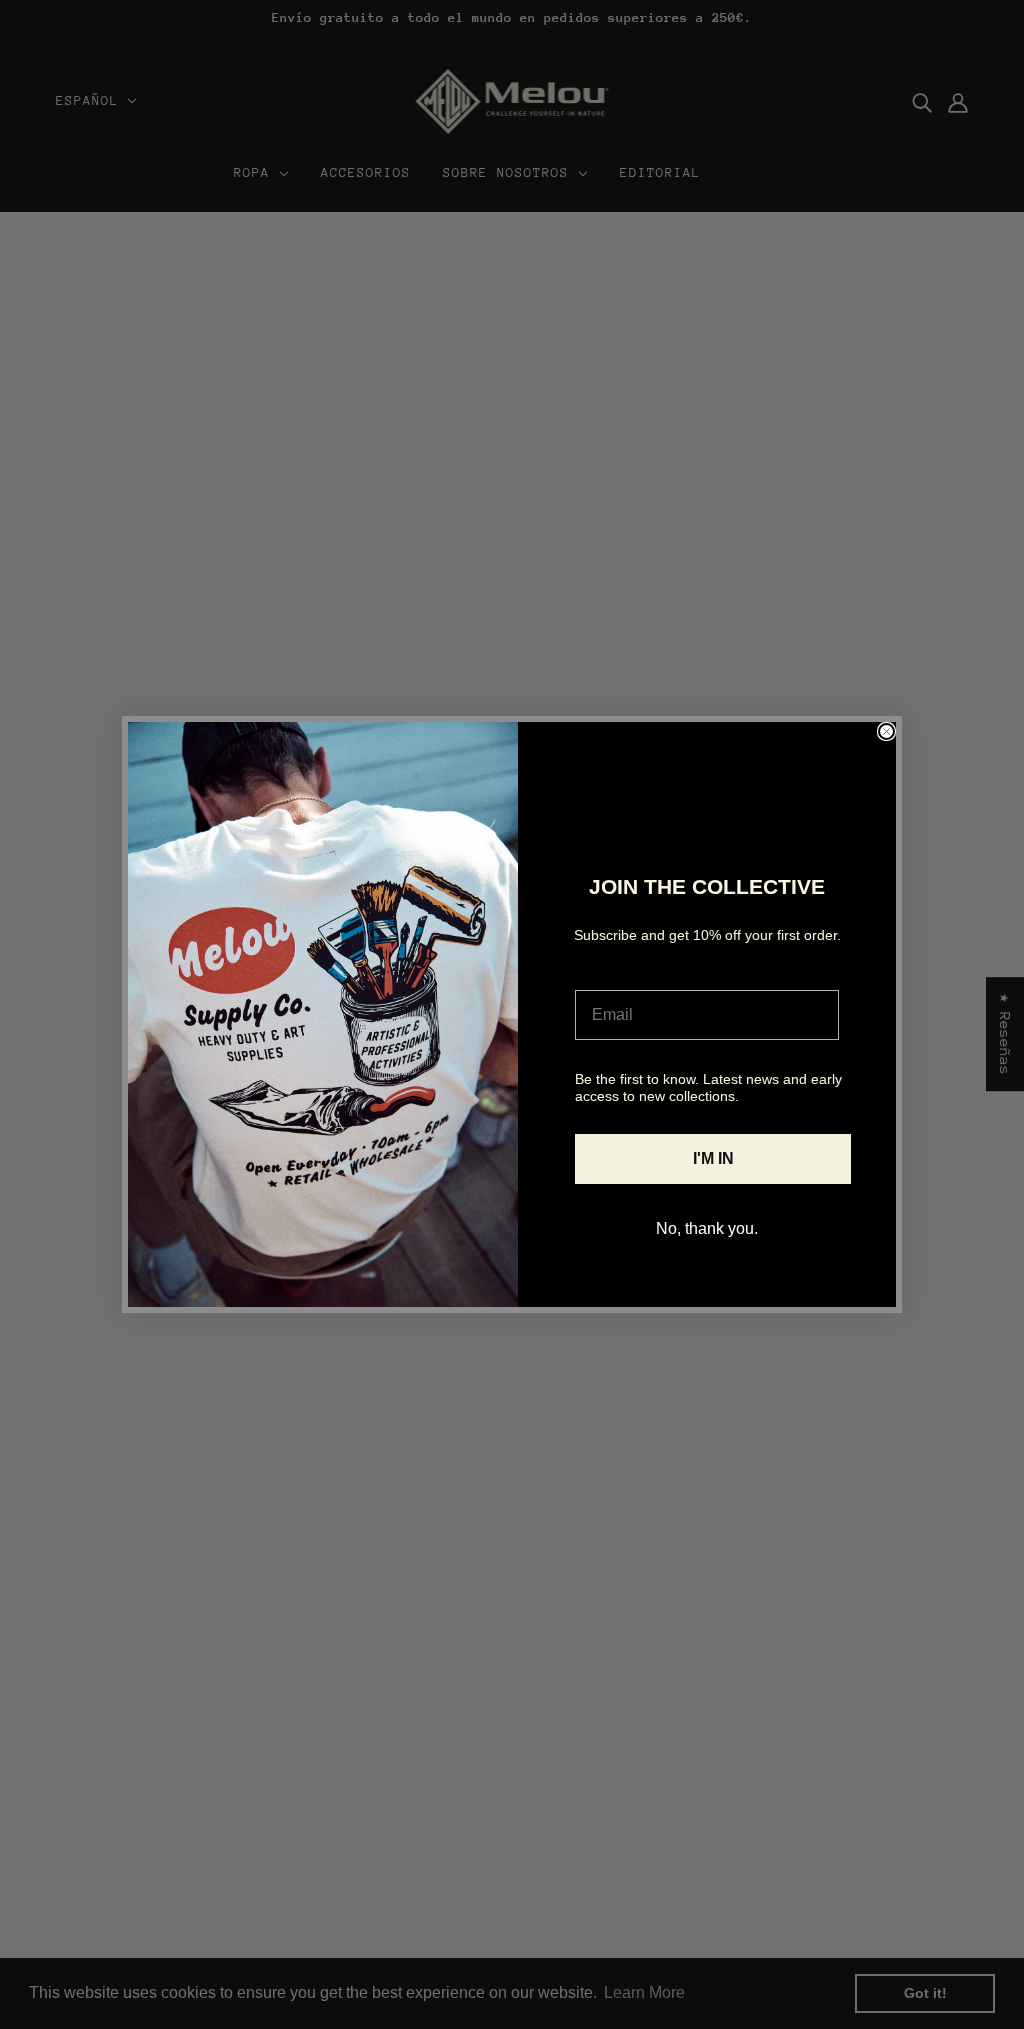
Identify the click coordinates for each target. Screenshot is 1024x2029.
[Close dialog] (886, 731)
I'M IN (713, 1158)
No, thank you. (707, 1228)
